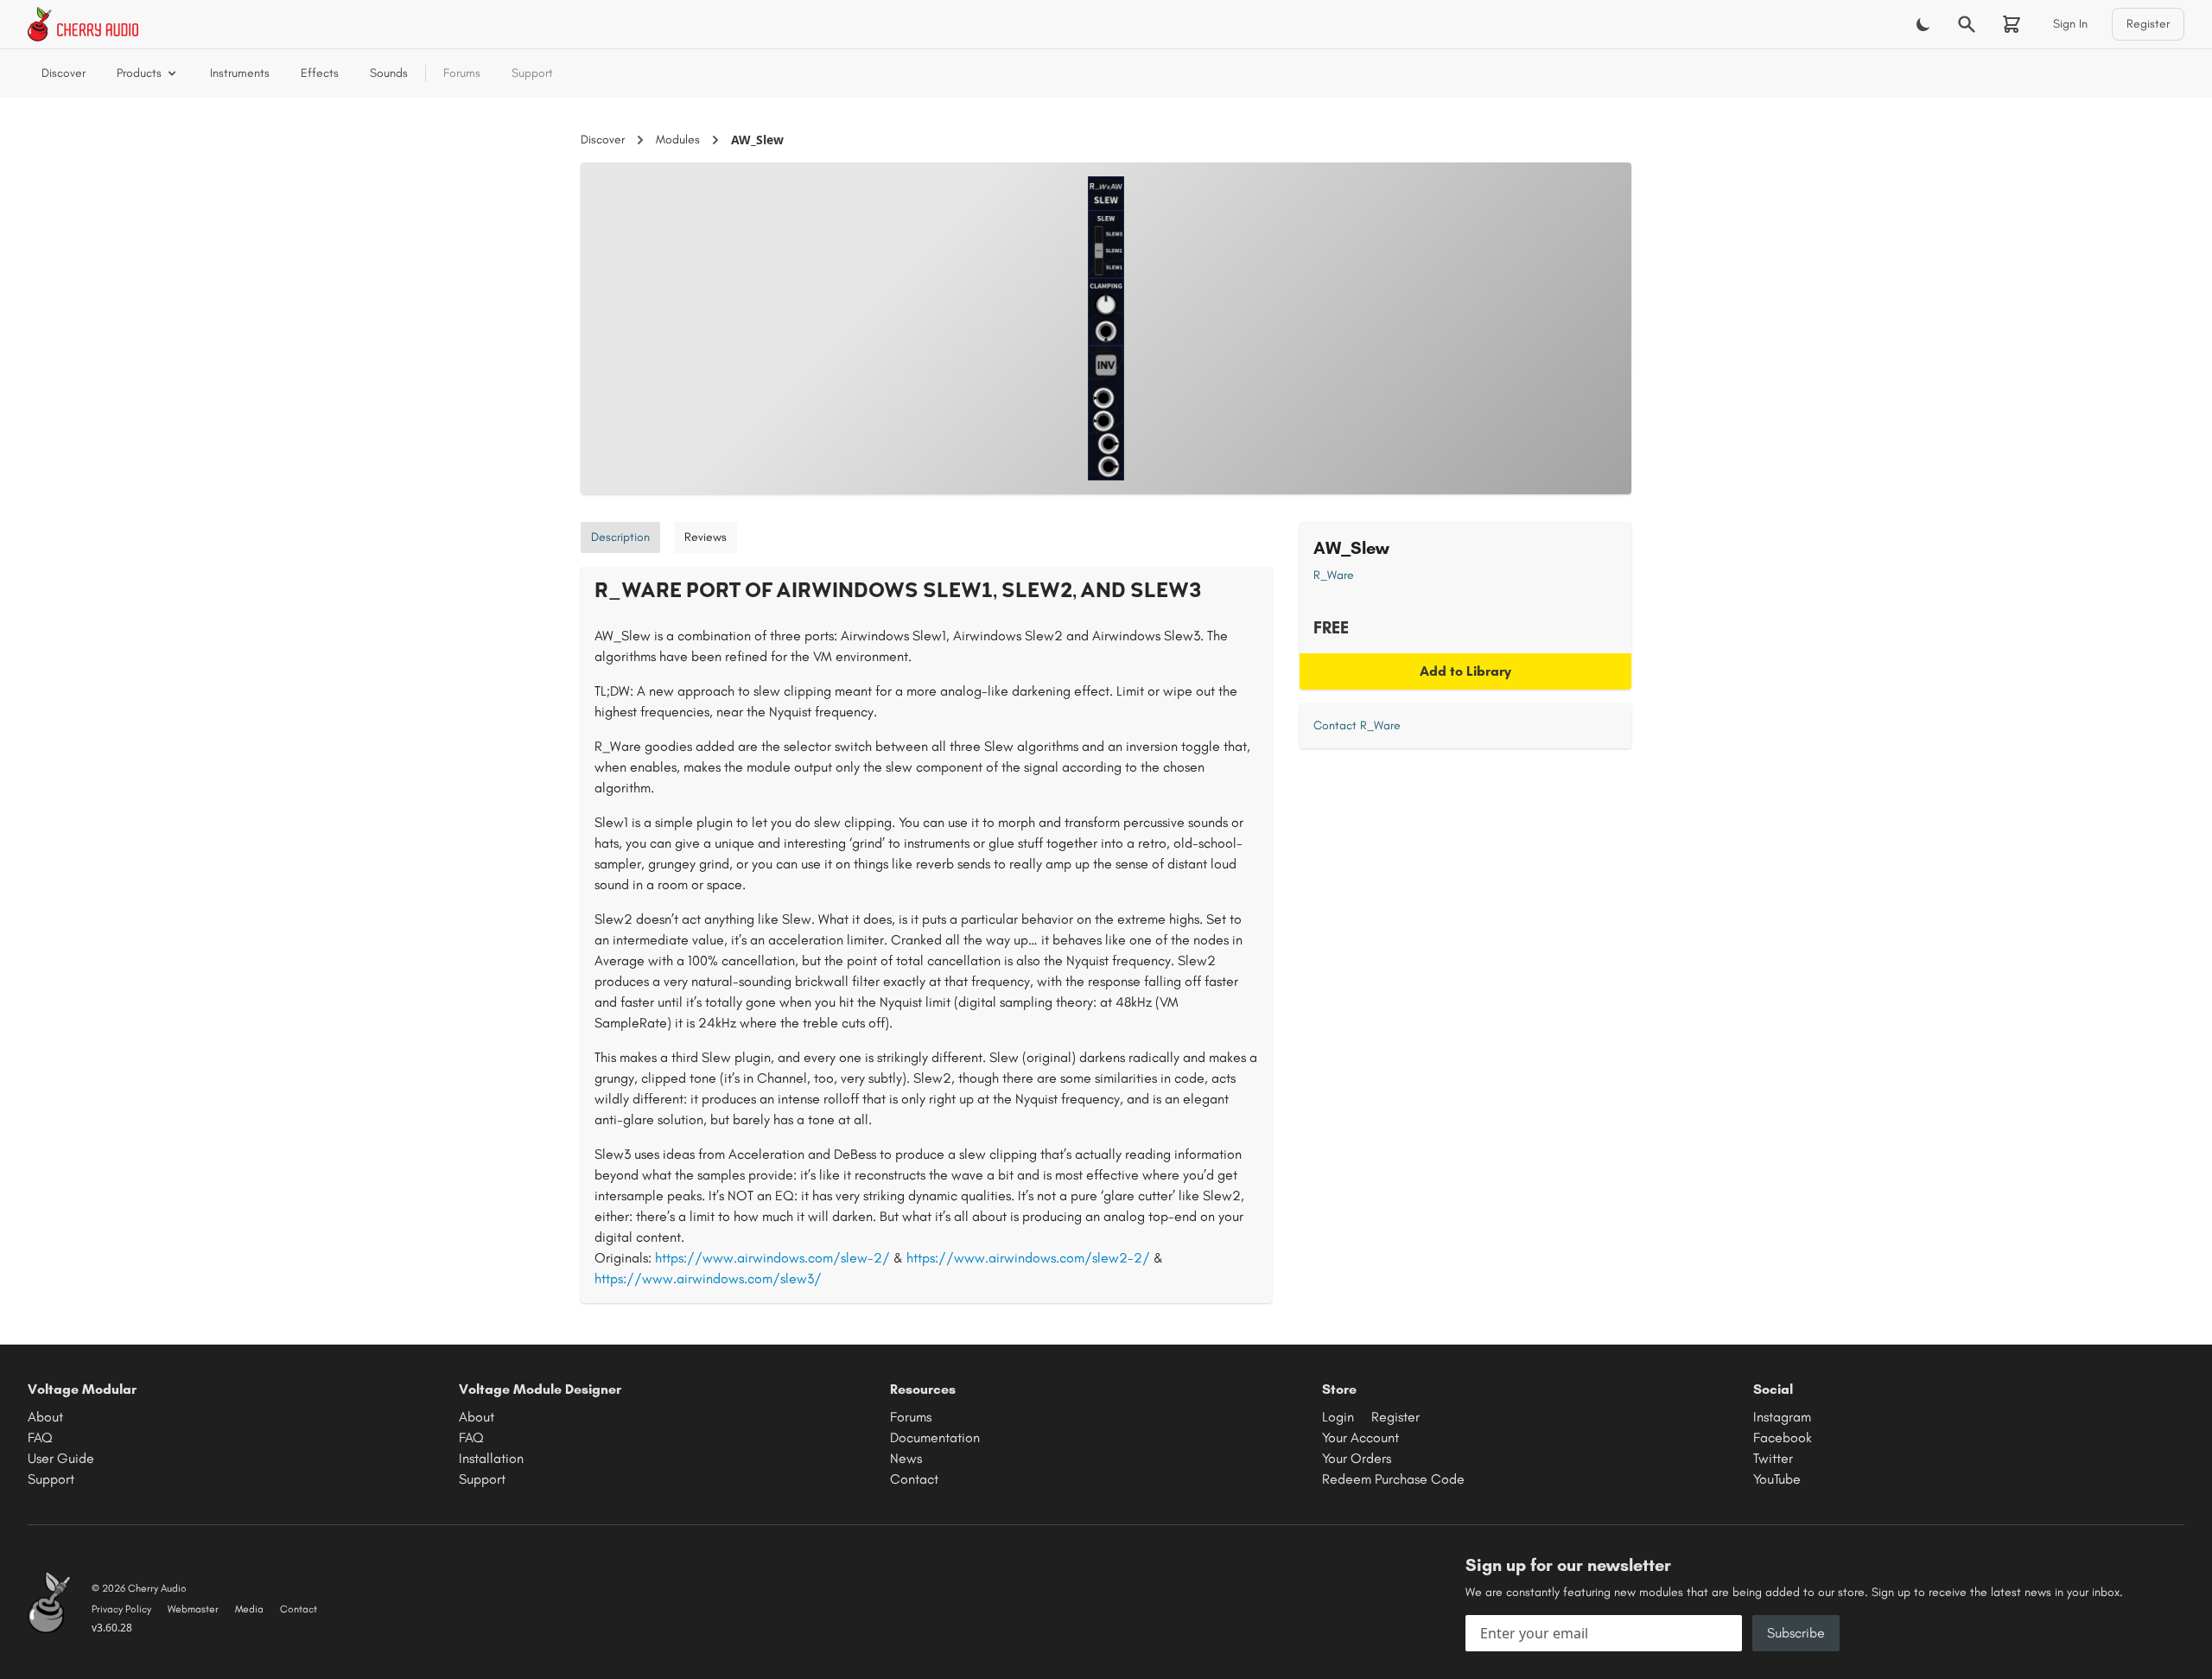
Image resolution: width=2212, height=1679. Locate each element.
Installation (491, 1458)
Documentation (935, 1437)
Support (532, 73)
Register (2148, 24)
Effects (320, 73)
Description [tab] (620, 537)
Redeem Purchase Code (1393, 1479)
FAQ (40, 1437)
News (906, 1458)
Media (249, 1609)
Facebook (1783, 1437)
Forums (462, 73)
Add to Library (1465, 671)
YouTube (1777, 1479)
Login (1338, 1417)
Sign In (2070, 24)
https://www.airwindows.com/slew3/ (708, 1278)
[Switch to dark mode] (1923, 24)
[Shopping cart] (2012, 24)
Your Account (1360, 1437)
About (45, 1417)
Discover (64, 73)
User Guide (61, 1458)
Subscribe (1796, 1633)
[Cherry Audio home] (83, 24)
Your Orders (1357, 1458)
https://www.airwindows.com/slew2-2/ (1028, 1258)
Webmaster (193, 1609)
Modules (678, 140)
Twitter (1773, 1458)
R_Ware (1334, 575)
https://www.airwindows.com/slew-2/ (772, 1258)
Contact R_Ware (1357, 725)
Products (139, 73)
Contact (914, 1479)
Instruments (240, 73)
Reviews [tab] (706, 537)
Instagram (1782, 1417)
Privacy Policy (121, 1609)
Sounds (389, 73)
